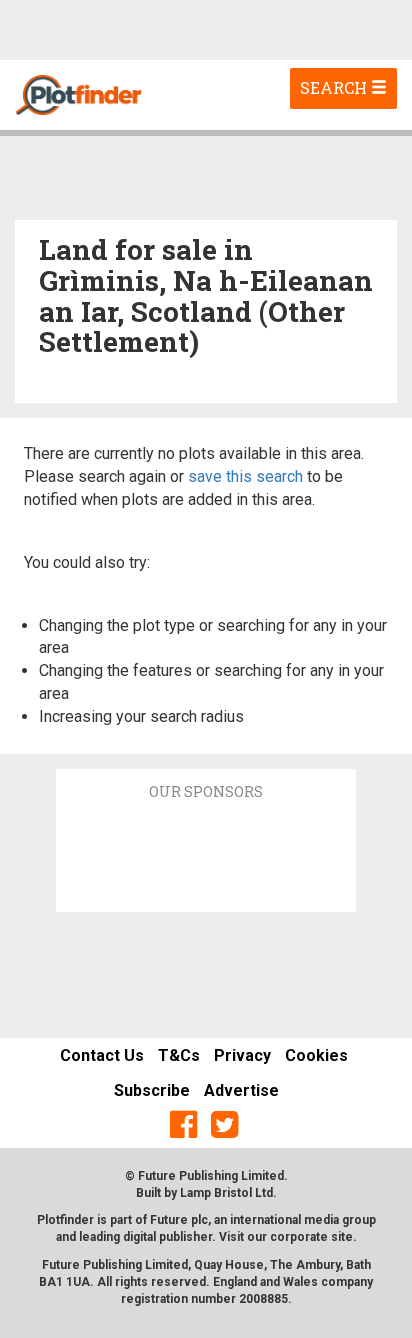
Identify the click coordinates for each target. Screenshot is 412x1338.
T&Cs (179, 1055)
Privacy (242, 1055)
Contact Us (102, 1055)
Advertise (241, 1090)
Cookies (316, 1055)
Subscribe (152, 1090)
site (342, 1237)
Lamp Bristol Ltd (226, 1193)
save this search (245, 476)
